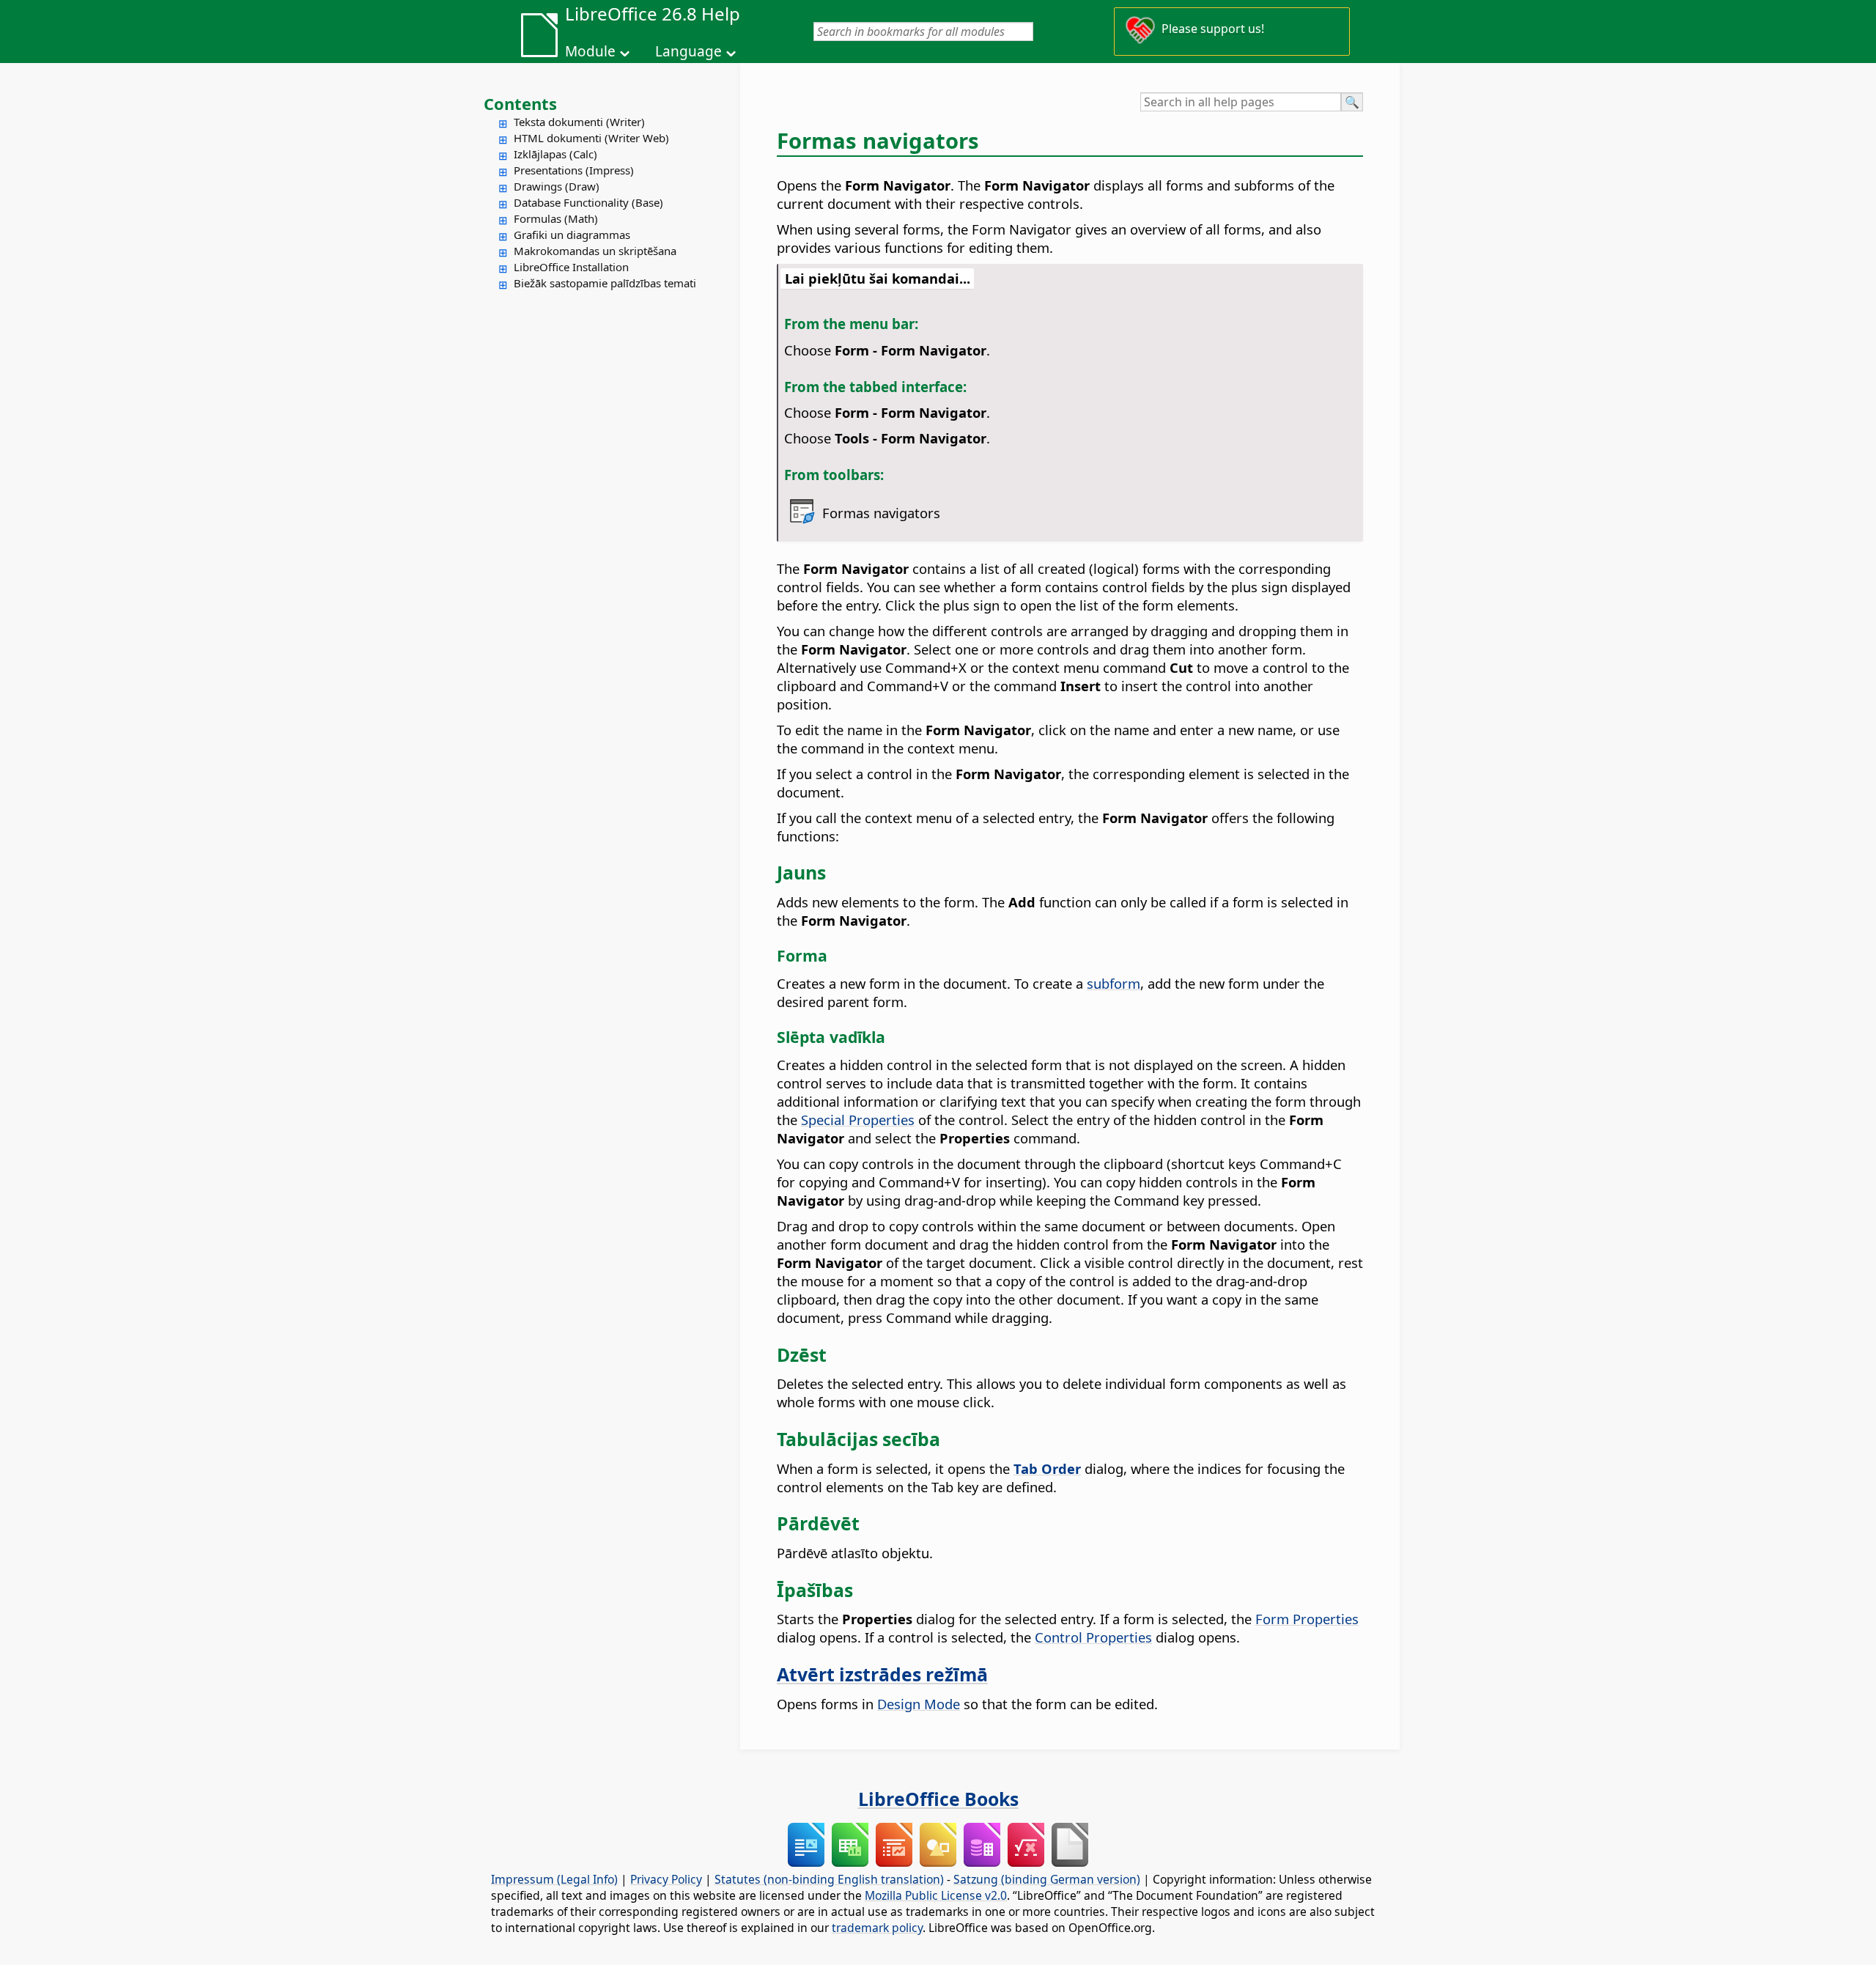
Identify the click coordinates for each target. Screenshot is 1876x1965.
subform (1114, 983)
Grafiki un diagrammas (572, 235)
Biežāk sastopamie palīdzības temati (605, 283)
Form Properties (1307, 1619)
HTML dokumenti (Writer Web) (591, 138)
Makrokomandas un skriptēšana (595, 251)
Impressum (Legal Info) (554, 1879)
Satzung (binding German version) (1047, 1879)
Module (590, 51)
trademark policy (877, 1928)
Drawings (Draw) (557, 186)
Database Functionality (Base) (588, 202)
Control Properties (1093, 1637)
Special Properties (858, 1120)
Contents (520, 103)
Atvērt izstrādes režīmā (882, 1674)
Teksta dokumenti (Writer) (579, 122)
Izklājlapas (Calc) (555, 154)
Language (688, 51)
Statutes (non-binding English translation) (829, 1879)
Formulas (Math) (556, 218)
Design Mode (919, 1704)
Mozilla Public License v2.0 (936, 1895)
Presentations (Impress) (574, 170)
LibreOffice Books (938, 1799)
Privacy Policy (666, 1879)
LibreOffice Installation (571, 267)
